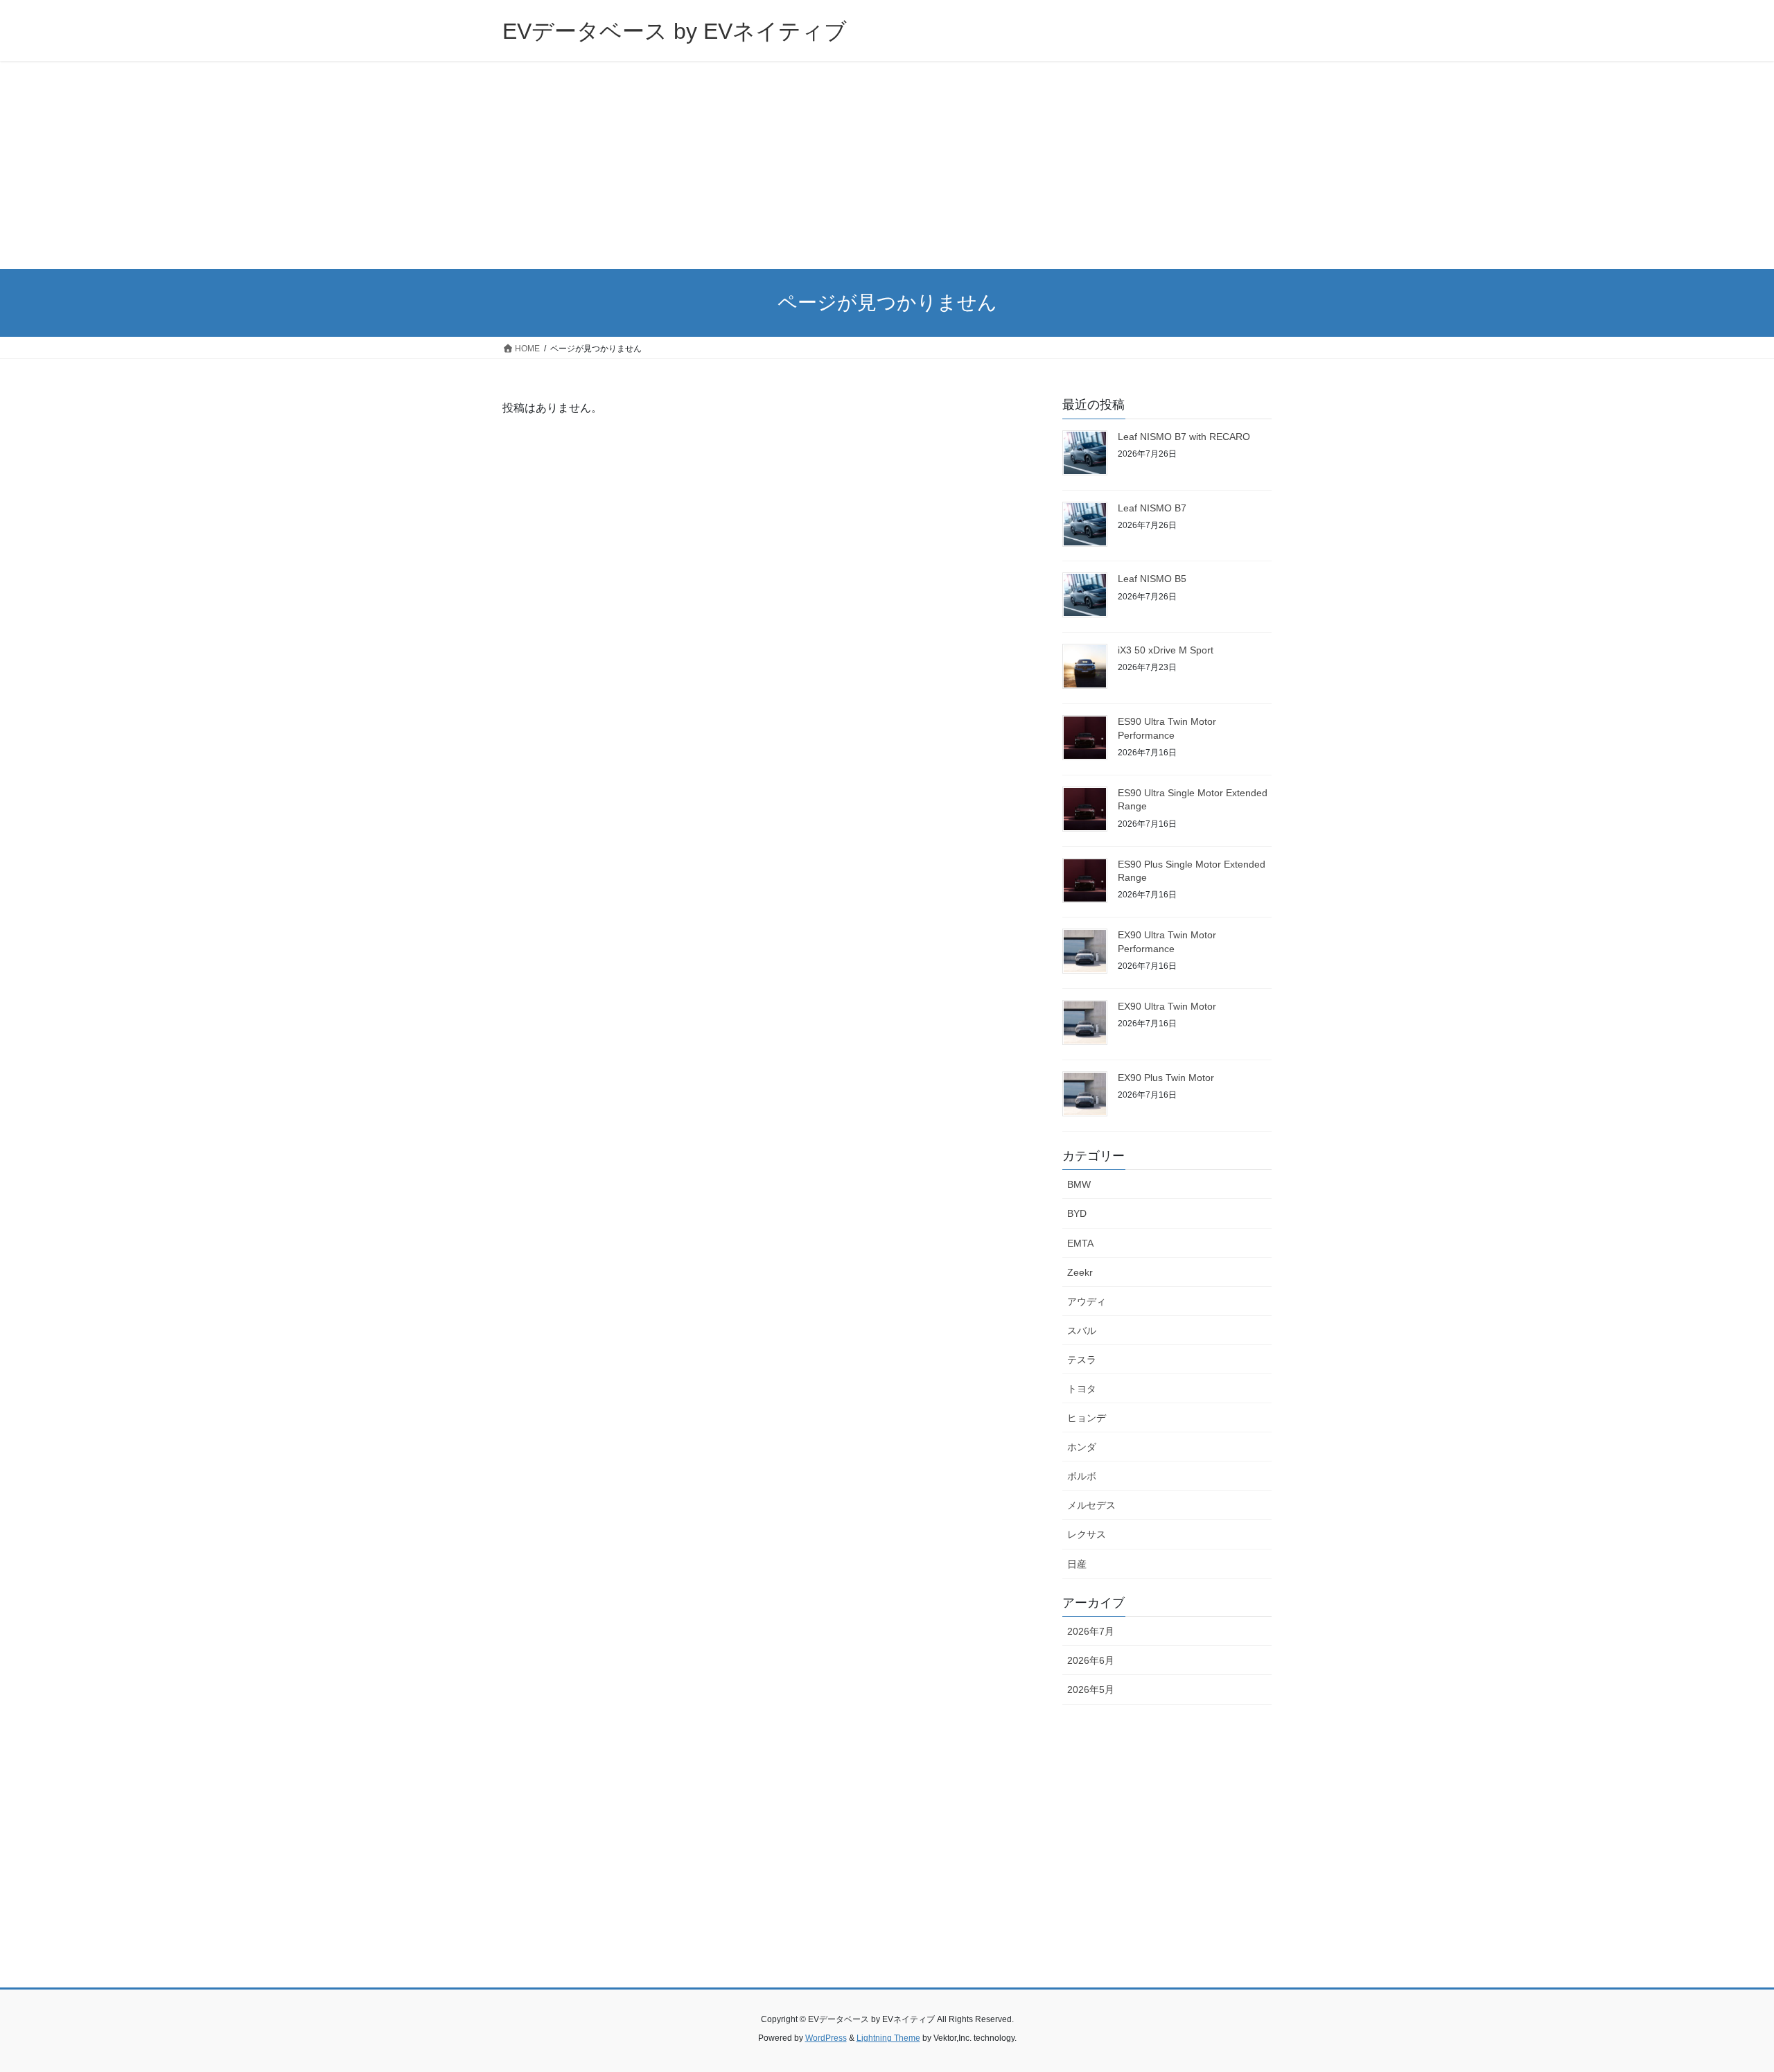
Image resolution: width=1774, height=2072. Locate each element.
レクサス (1087, 1534)
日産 (1077, 1564)
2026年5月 (1091, 1689)
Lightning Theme (888, 2038)
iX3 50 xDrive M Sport (1166, 650)
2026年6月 (1091, 1660)
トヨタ (1082, 1389)
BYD (1077, 1213)
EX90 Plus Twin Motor (1166, 1078)
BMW (1079, 1184)
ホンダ (1082, 1447)
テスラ (1082, 1360)
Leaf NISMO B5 (1152, 579)
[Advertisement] (887, 165)
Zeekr (1080, 1272)
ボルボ (1082, 1476)
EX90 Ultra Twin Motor (1167, 1006)
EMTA (1080, 1243)
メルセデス (1091, 1505)
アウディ (1087, 1301)
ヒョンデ (1087, 1418)
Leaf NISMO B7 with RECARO (1184, 437)
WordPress (826, 2038)
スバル (1082, 1331)
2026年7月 (1091, 1631)
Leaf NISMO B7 (1152, 508)
